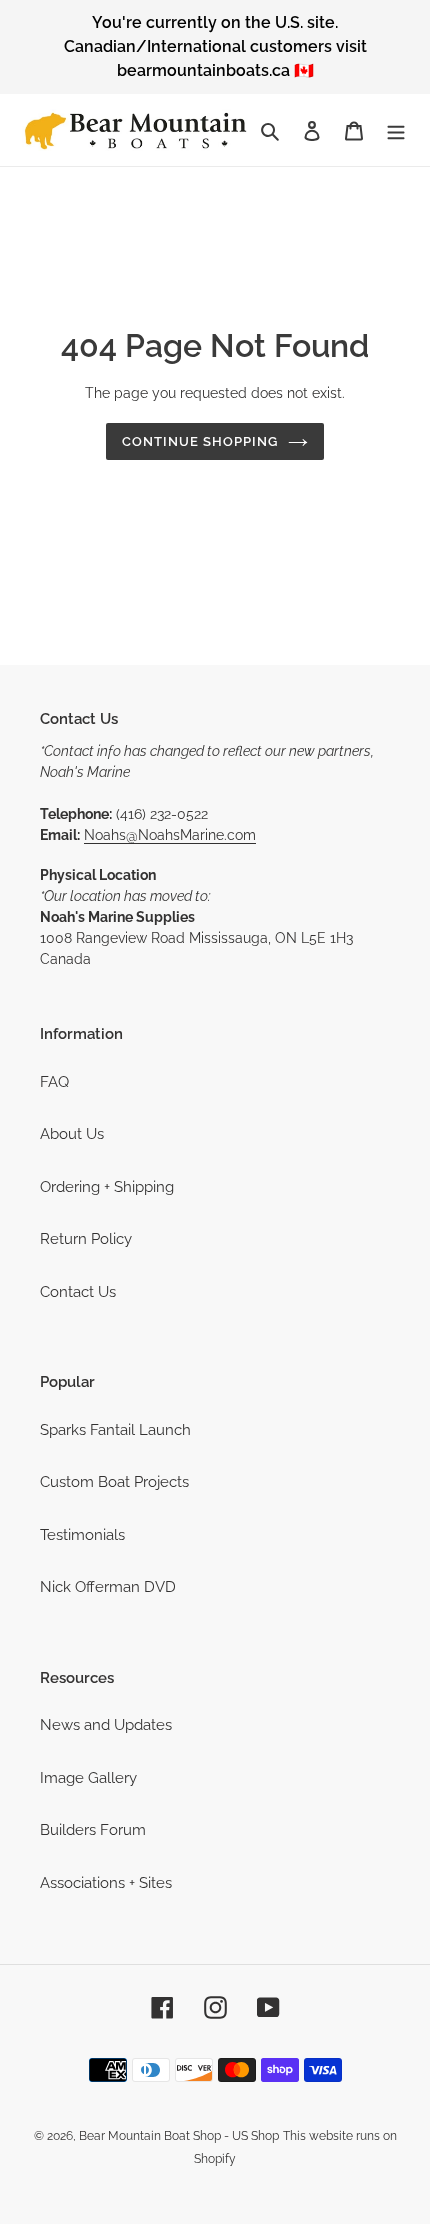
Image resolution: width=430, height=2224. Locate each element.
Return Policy (86, 1239)
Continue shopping (200, 441)
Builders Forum (93, 1830)
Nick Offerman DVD (108, 1587)
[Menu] (396, 130)
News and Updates (106, 1725)
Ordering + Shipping (107, 1187)
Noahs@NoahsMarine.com (170, 835)
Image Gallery (88, 1778)
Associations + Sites (106, 1883)
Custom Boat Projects (114, 1482)
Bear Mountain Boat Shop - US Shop (179, 2136)
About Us (72, 1134)
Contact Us (78, 1292)
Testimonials (82, 1535)
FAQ (54, 1082)
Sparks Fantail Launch (115, 1430)
